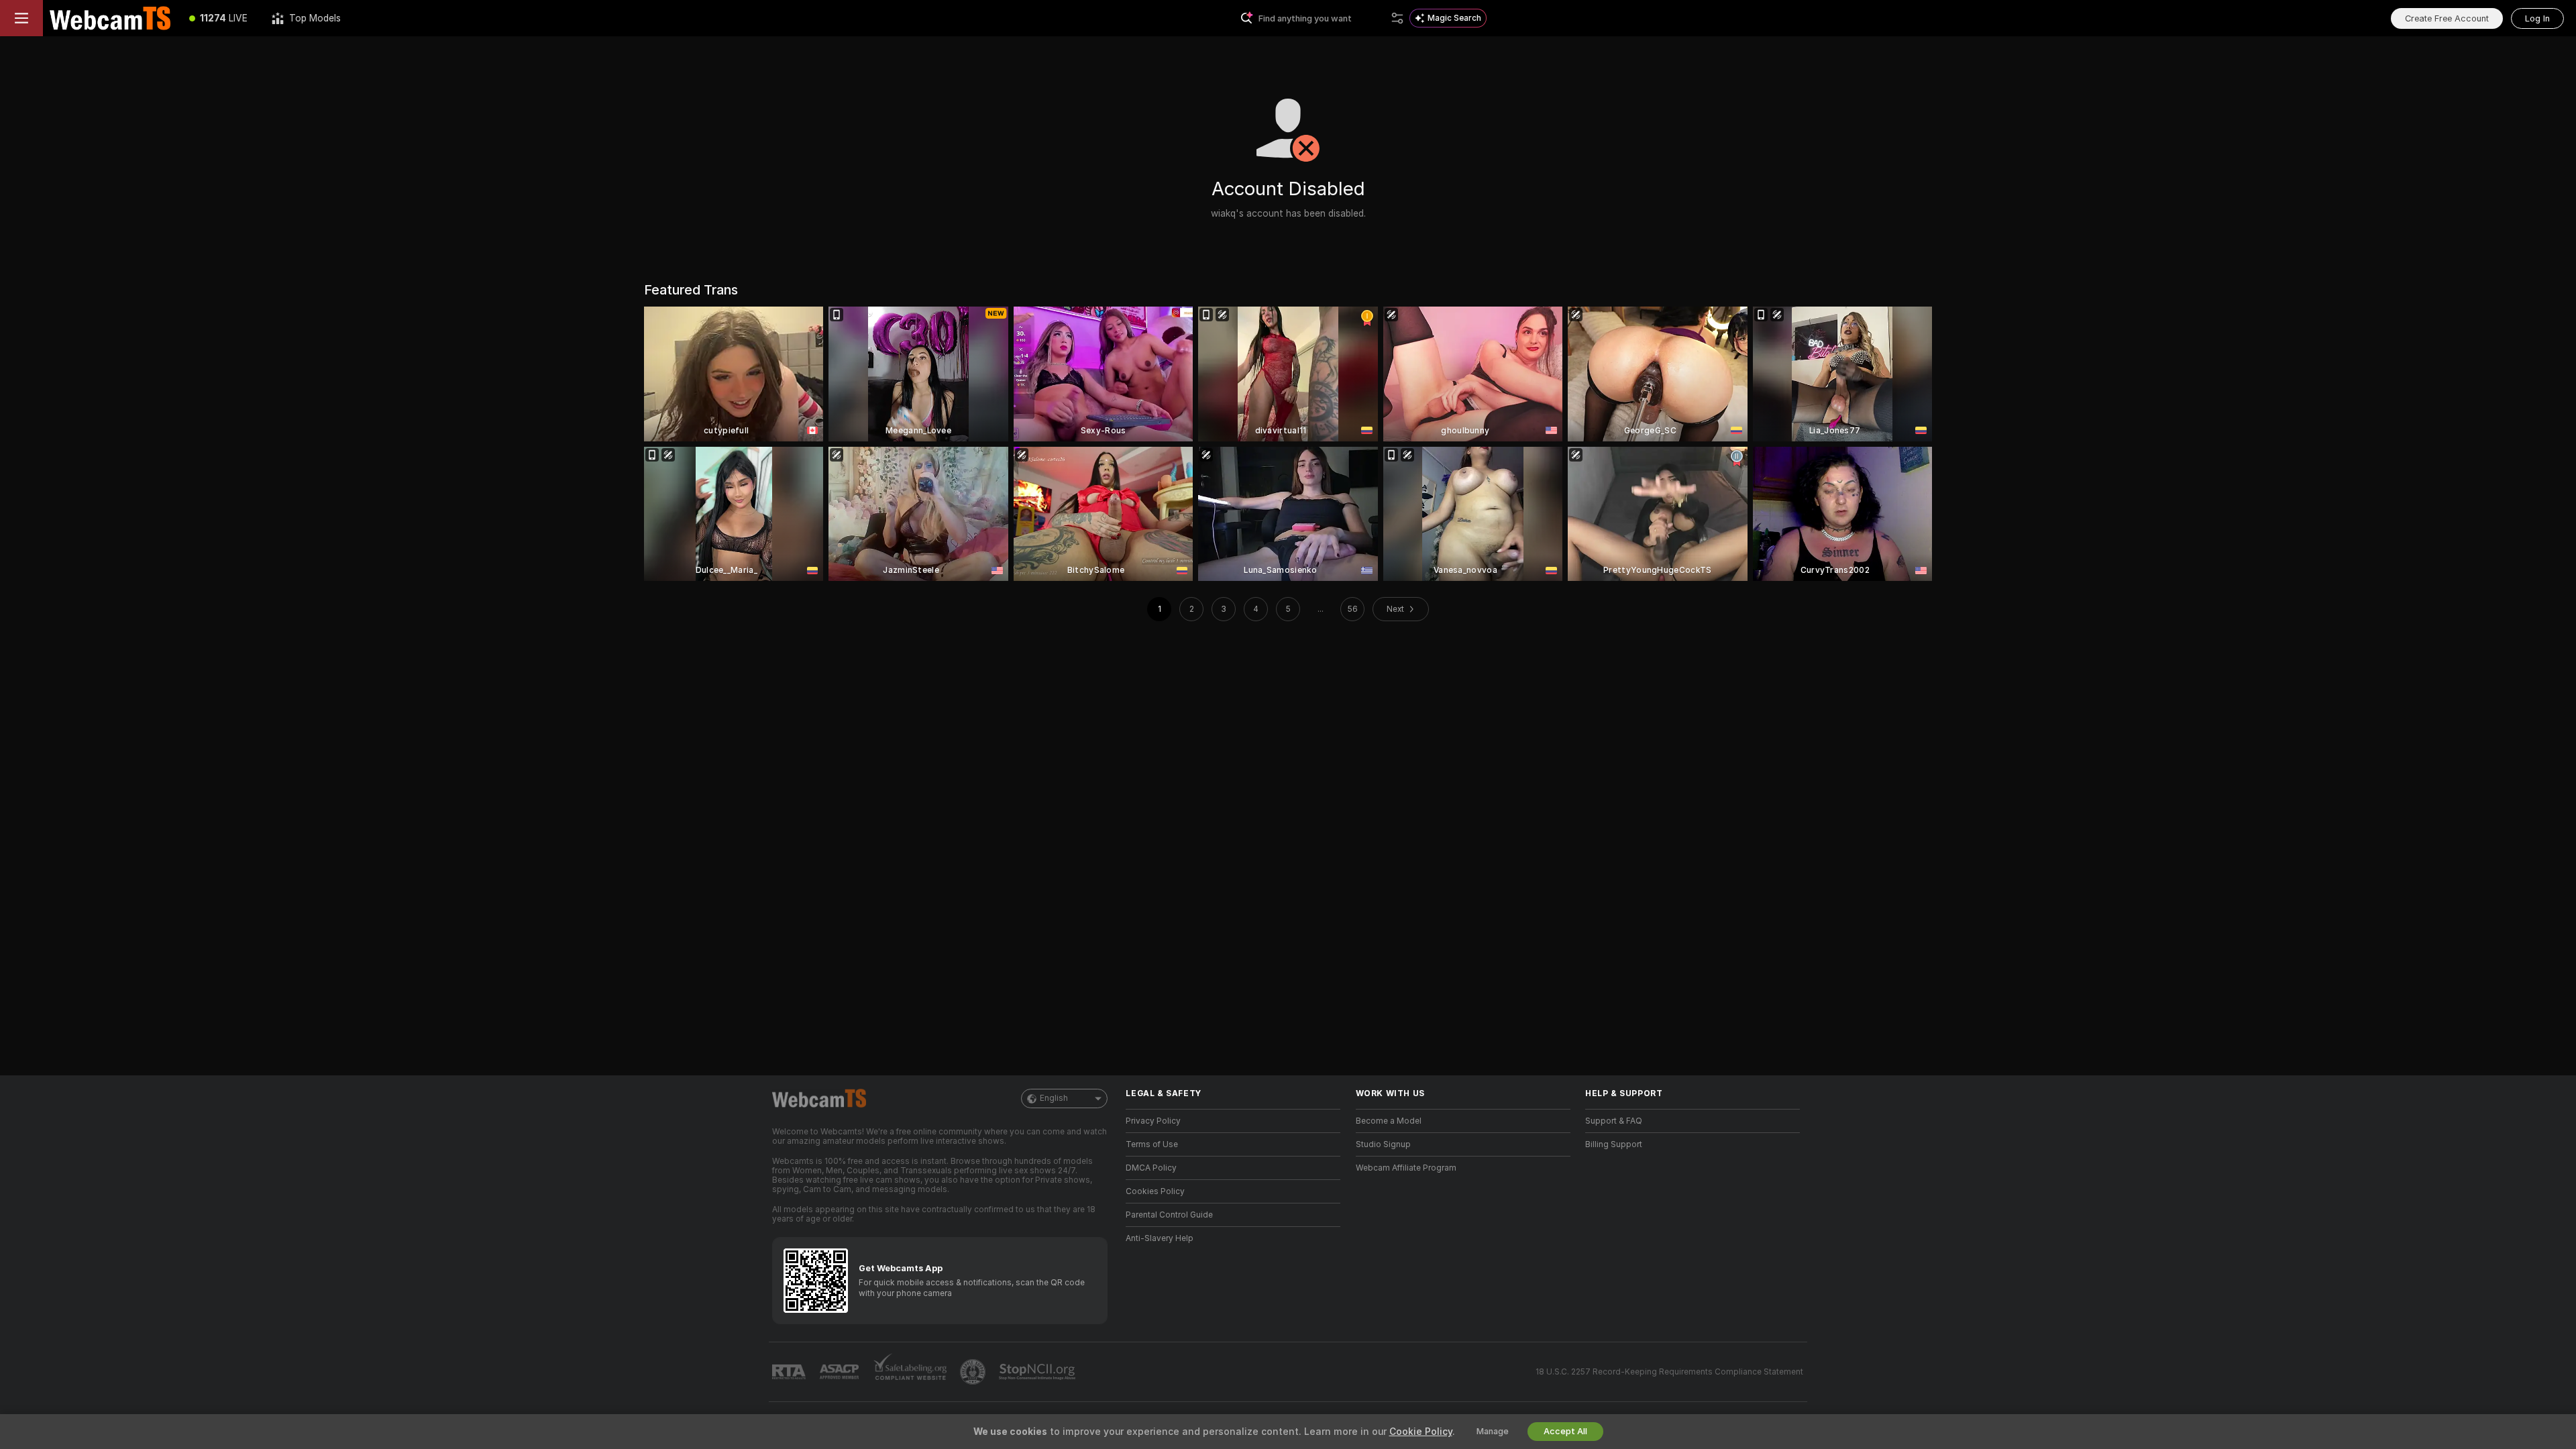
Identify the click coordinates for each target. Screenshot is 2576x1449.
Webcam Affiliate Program (1406, 1168)
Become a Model (1389, 1121)
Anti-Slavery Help (1160, 1238)
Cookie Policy (1421, 1432)
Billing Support (1614, 1144)
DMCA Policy (1151, 1168)
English (1054, 1098)
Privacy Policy (1153, 1121)
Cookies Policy (1155, 1191)
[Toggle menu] (21, 18)
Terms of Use (1152, 1144)
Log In (2537, 18)
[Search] (1397, 18)
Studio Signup (1383, 1144)
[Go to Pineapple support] (974, 1372)
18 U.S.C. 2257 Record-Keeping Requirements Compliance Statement (1669, 1372)
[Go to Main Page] (110, 18)
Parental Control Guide (1169, 1215)
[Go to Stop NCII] (1038, 1372)
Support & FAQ (1614, 1121)
